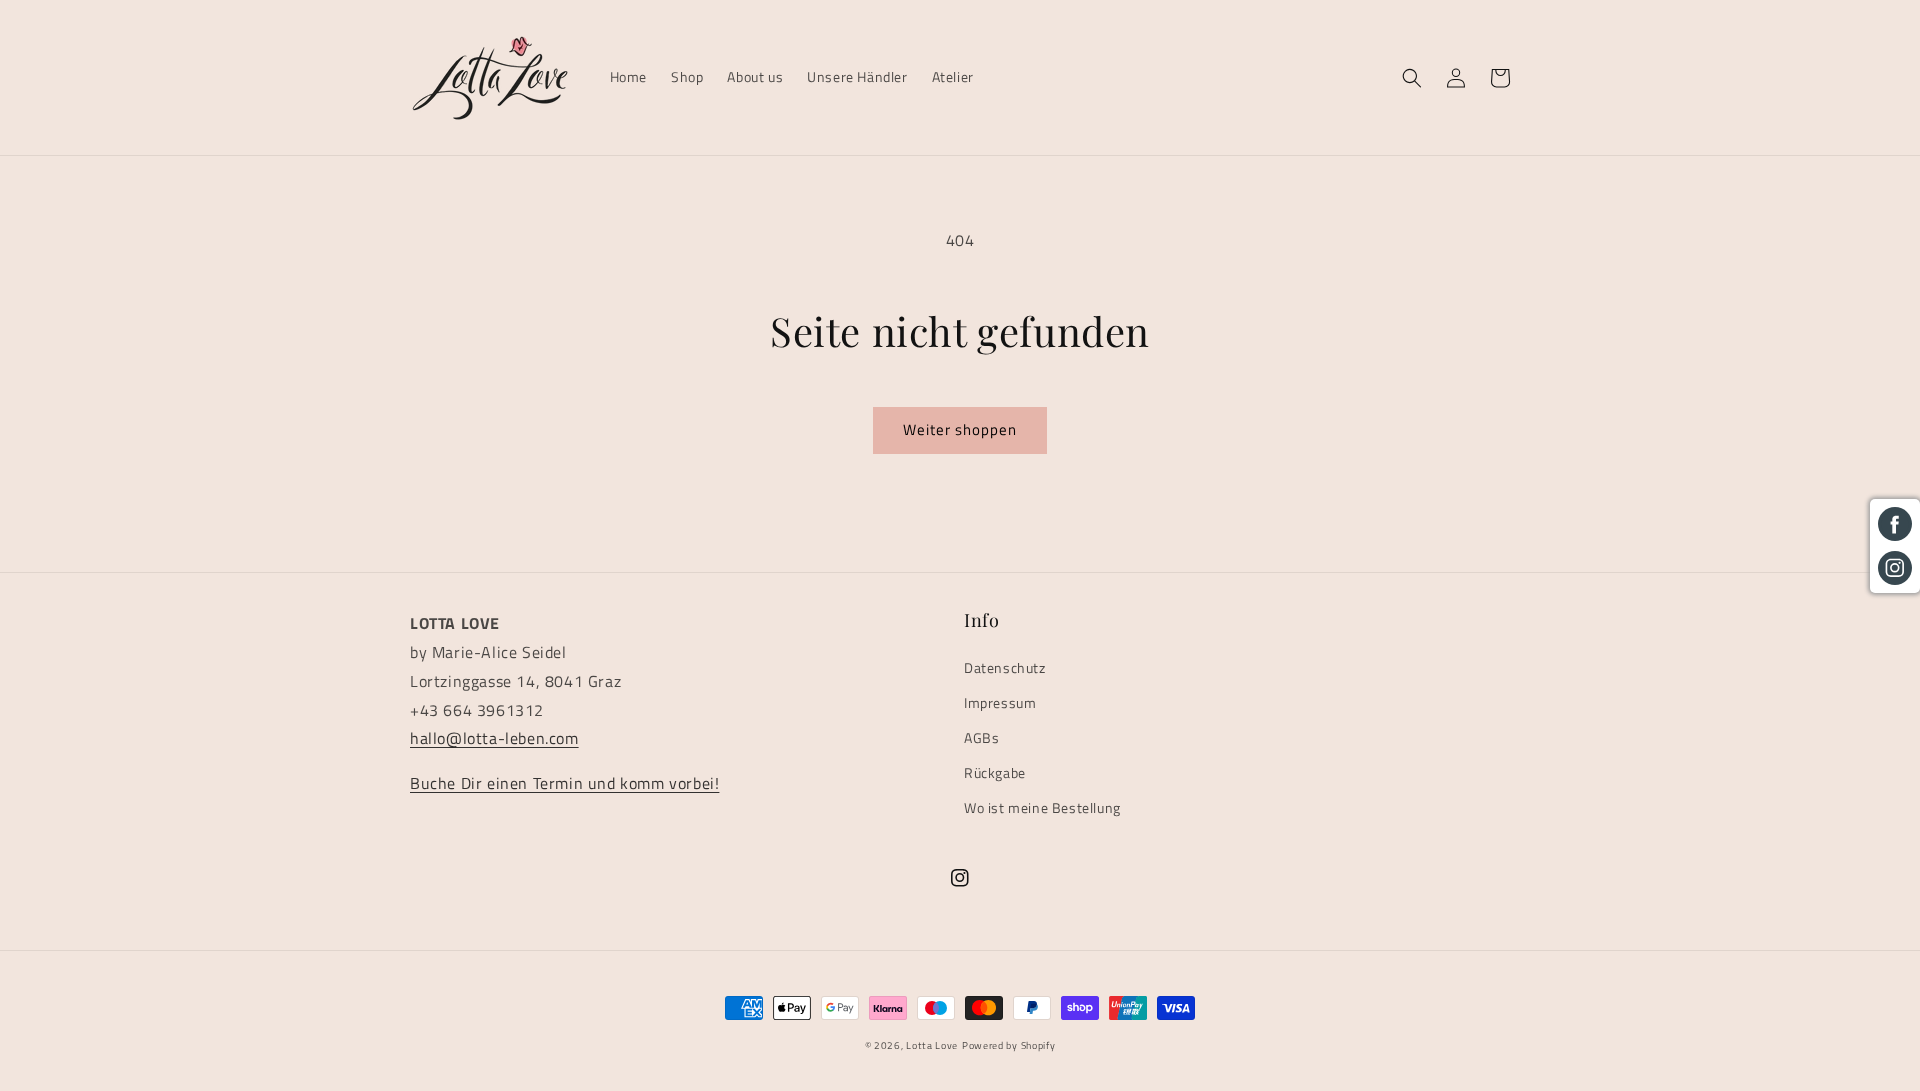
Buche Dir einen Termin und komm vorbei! (564, 783)
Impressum (1000, 702)
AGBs (981, 737)
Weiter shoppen (960, 429)
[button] (1412, 78)
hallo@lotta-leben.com (494, 738)
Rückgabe (995, 772)
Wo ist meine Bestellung (1042, 807)
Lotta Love (932, 1045)
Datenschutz (1005, 667)
